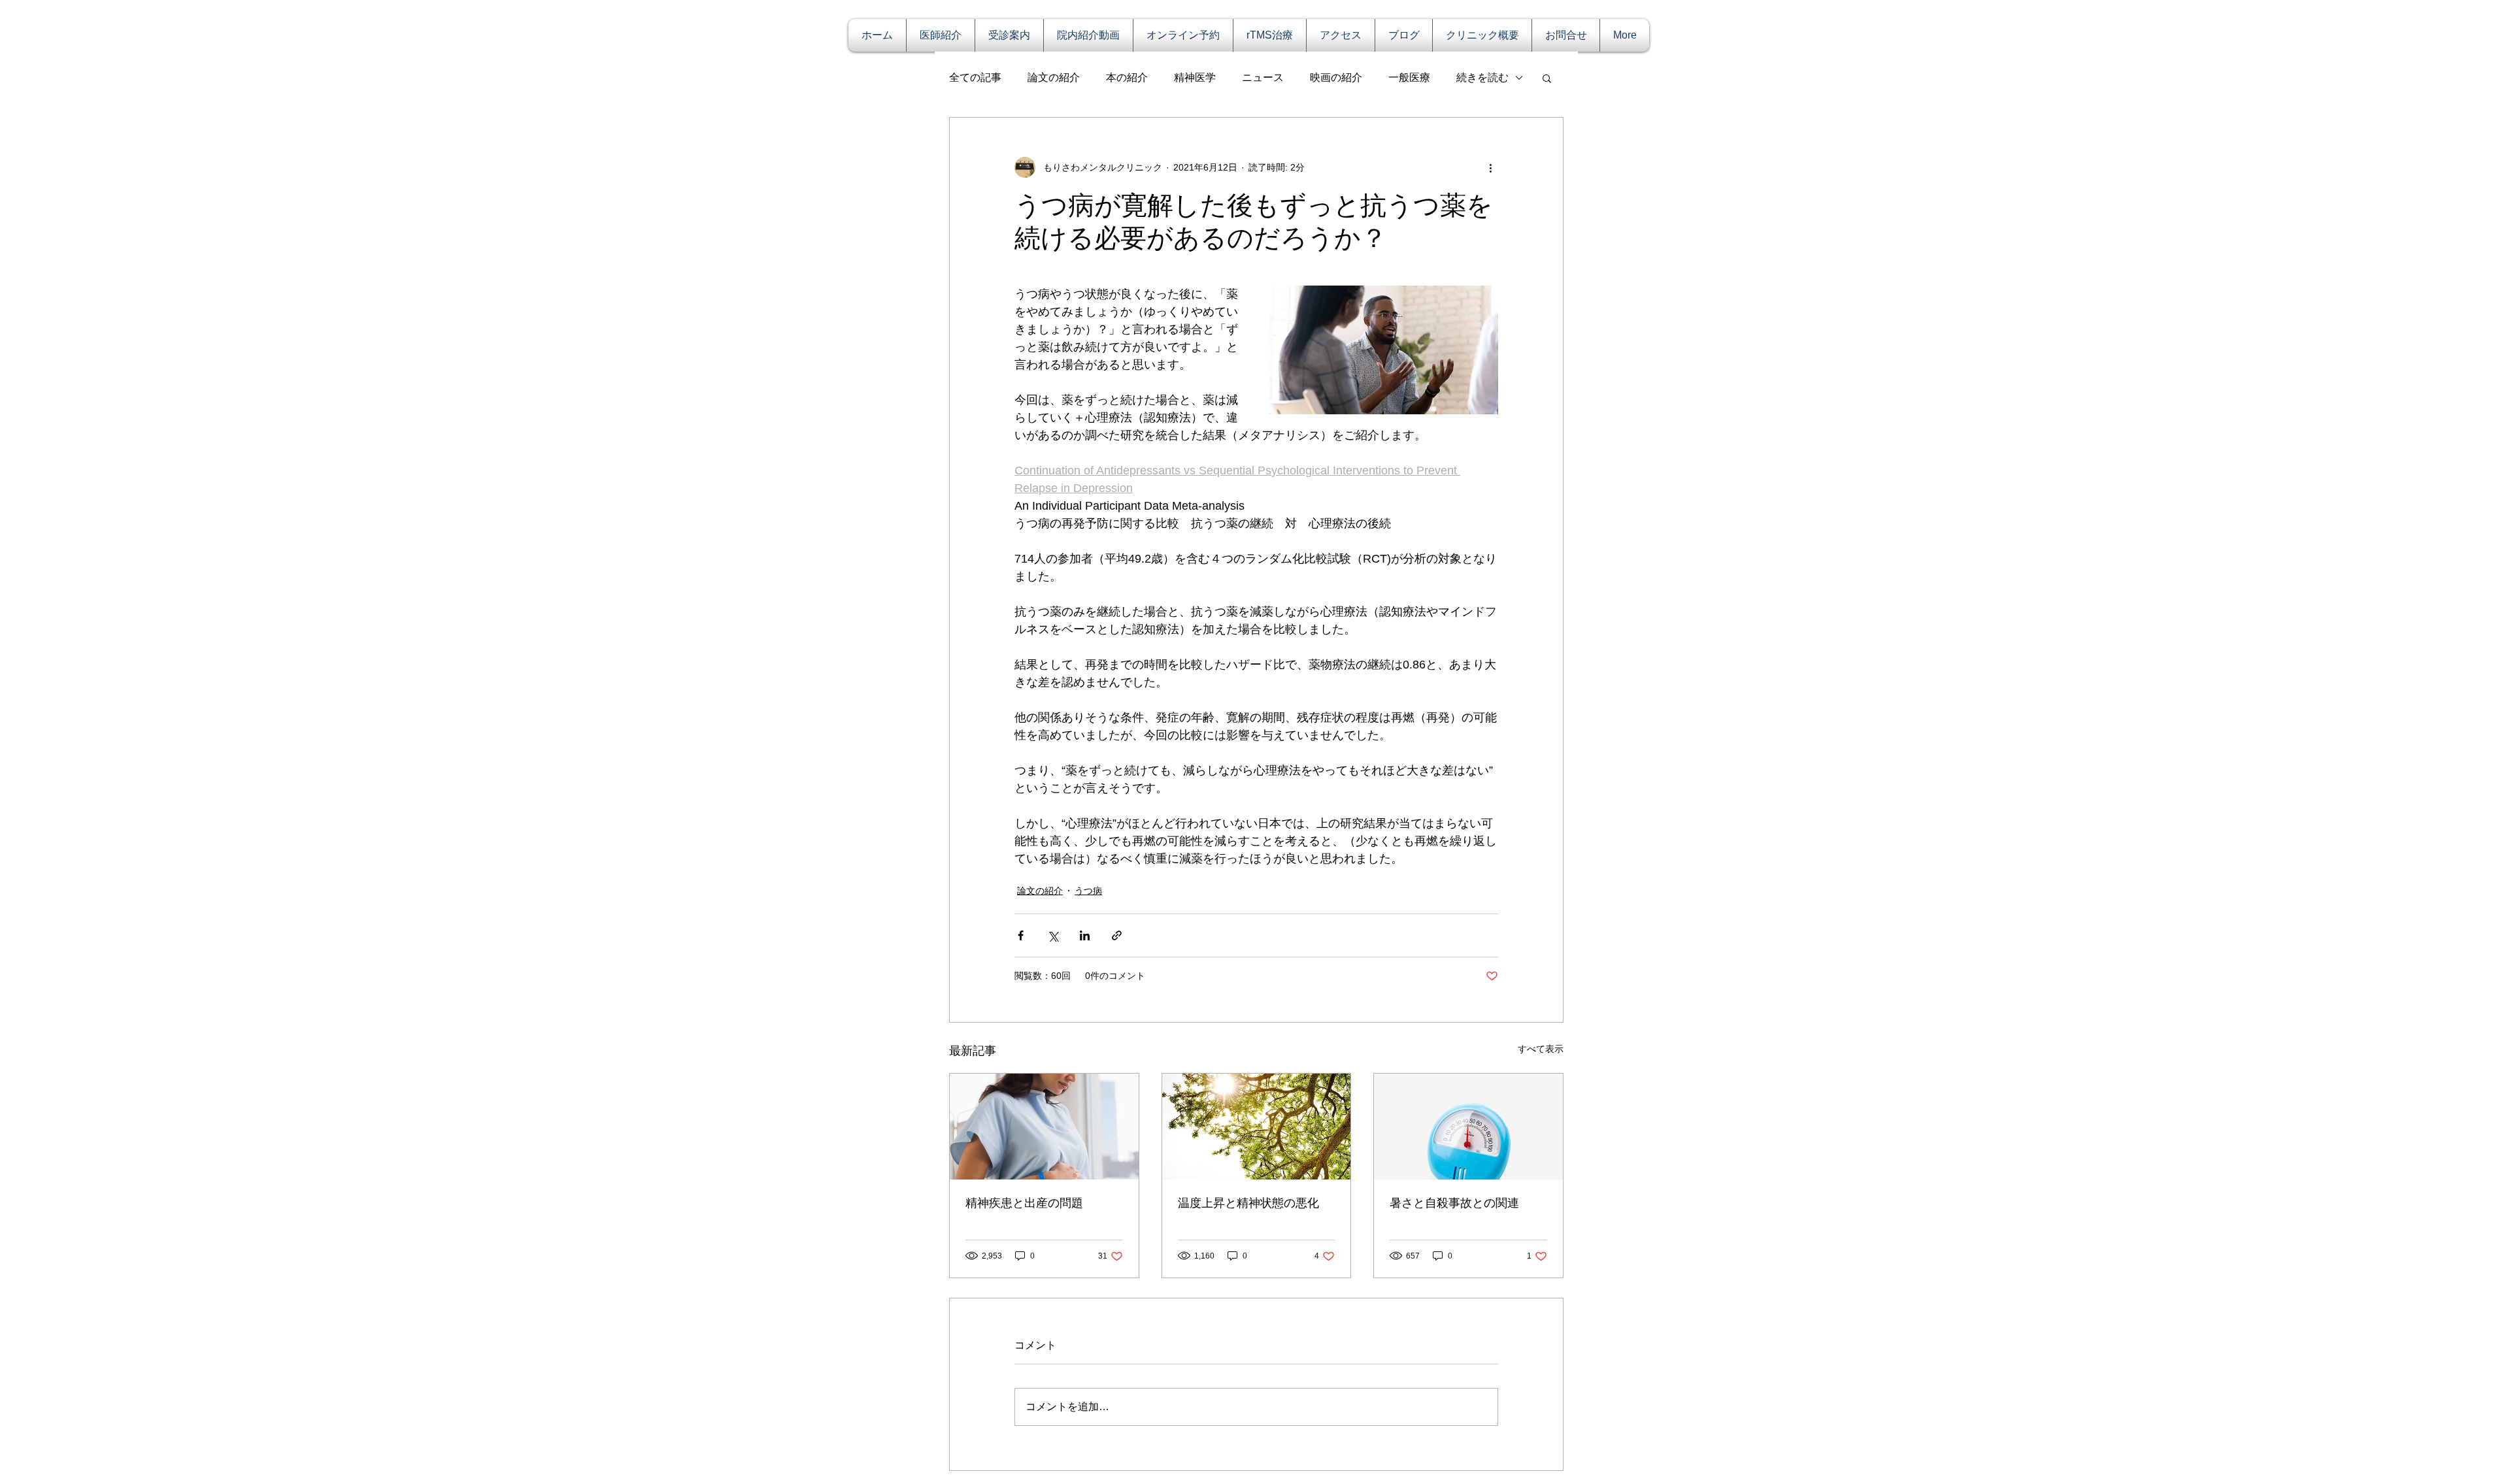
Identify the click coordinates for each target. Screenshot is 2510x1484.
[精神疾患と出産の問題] (1044, 1127)
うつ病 (1088, 891)
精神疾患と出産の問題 (1024, 1203)
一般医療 (1409, 77)
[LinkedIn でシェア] (1085, 935)
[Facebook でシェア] (1021, 935)
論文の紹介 (1054, 77)
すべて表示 (1541, 1049)
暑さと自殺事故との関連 (1454, 1203)
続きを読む (1482, 77)
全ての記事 (975, 77)
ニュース (1263, 77)
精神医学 (1195, 77)
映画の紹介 (1336, 77)
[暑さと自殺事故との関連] (1468, 1127)
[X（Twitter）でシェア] (1053, 935)
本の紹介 (1127, 77)
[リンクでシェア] (1117, 935)
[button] (1547, 78)
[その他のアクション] (1490, 167)
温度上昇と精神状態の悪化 (1248, 1203)
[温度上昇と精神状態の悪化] (1257, 1127)
